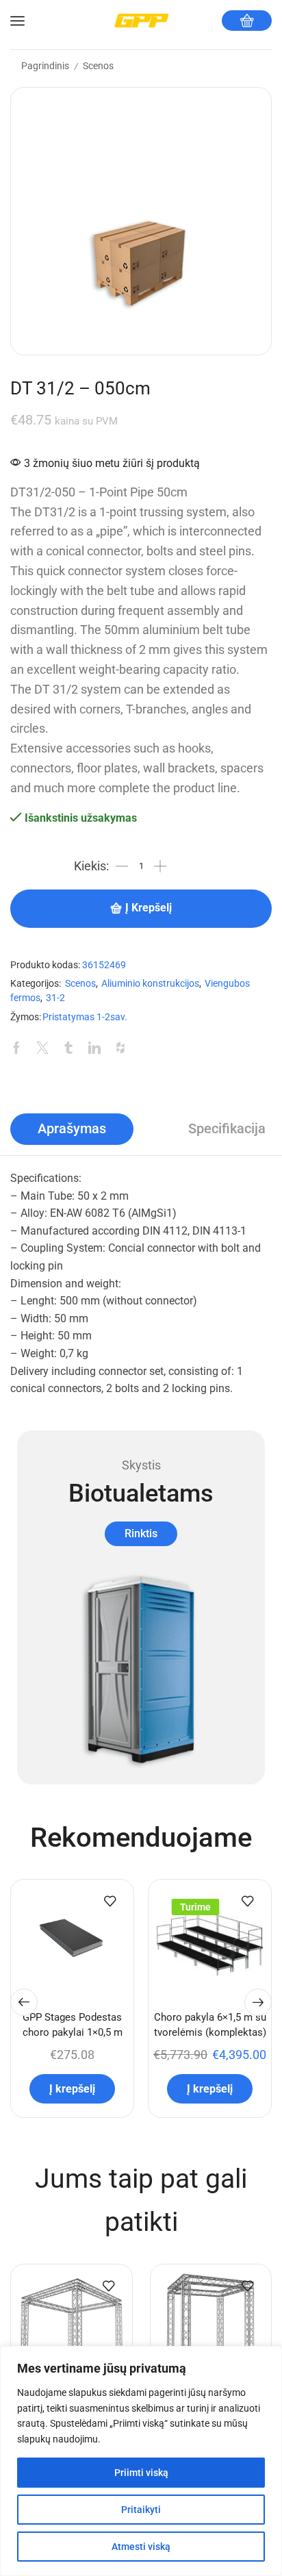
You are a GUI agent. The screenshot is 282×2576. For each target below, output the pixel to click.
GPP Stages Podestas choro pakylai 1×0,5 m (73, 2025)
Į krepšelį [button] (72, 2089)
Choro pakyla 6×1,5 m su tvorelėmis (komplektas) (210, 2025)
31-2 (55, 998)
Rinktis (141, 1533)
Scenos (98, 66)
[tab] (72, 1129)
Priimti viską (141, 2473)
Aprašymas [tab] (72, 1129)
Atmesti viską (141, 2547)
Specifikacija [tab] (227, 1129)
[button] (24, 2002)
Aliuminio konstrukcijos (150, 984)
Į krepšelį (149, 908)
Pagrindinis (45, 66)
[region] (141, 2461)
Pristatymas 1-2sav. (85, 1017)
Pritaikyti (141, 2510)
